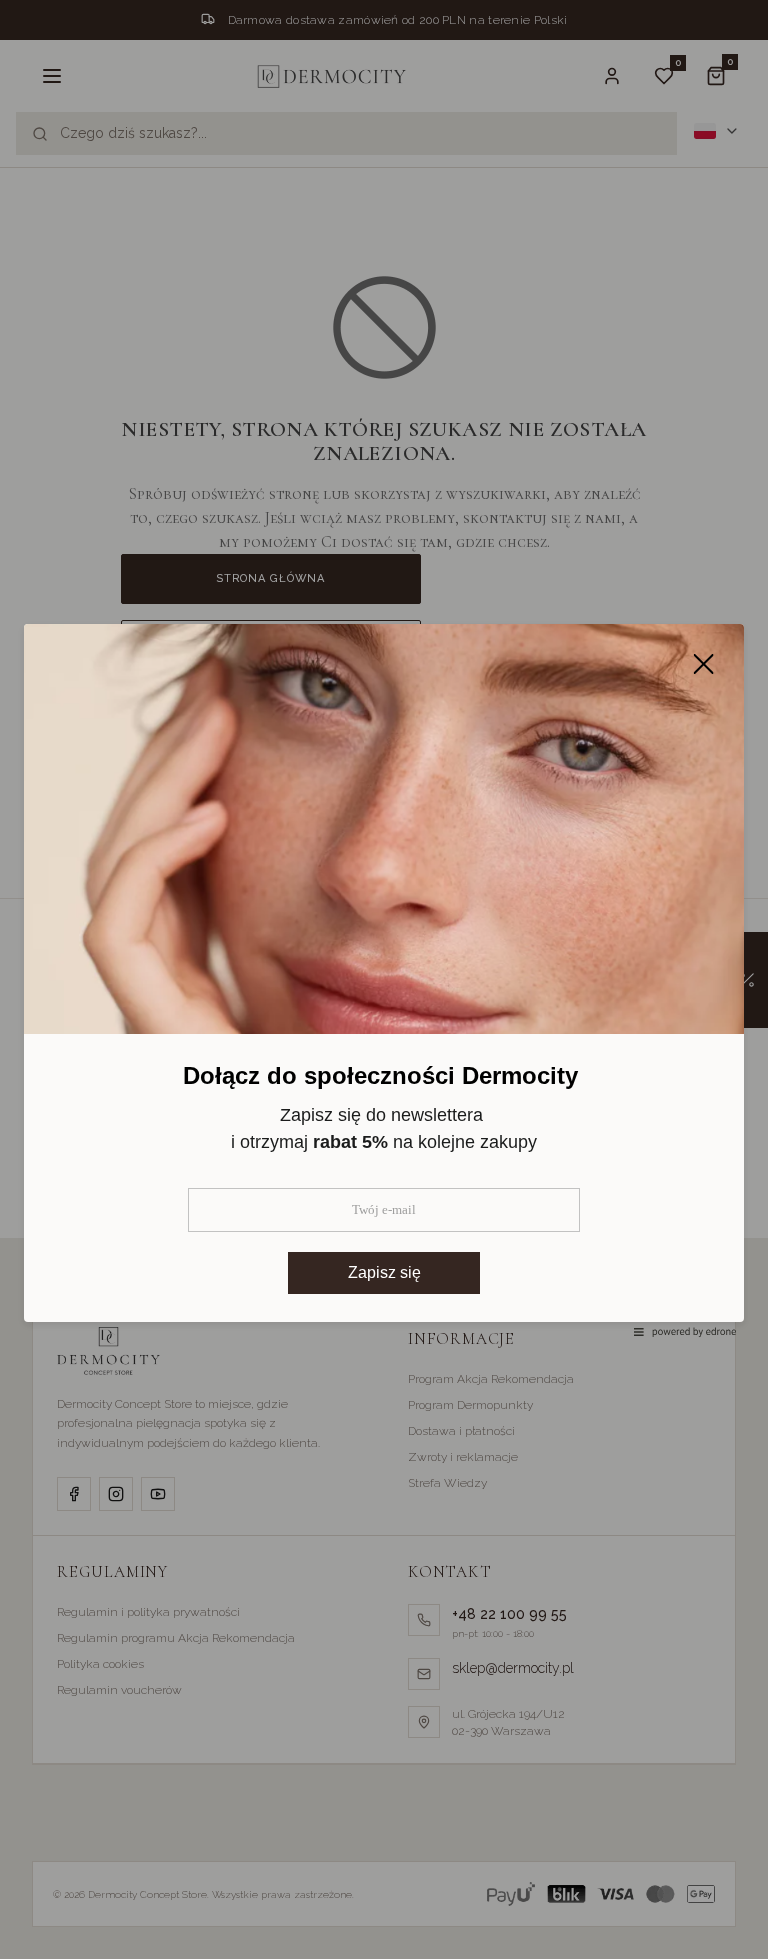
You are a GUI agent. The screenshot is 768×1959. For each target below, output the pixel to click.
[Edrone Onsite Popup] (384, 979)
